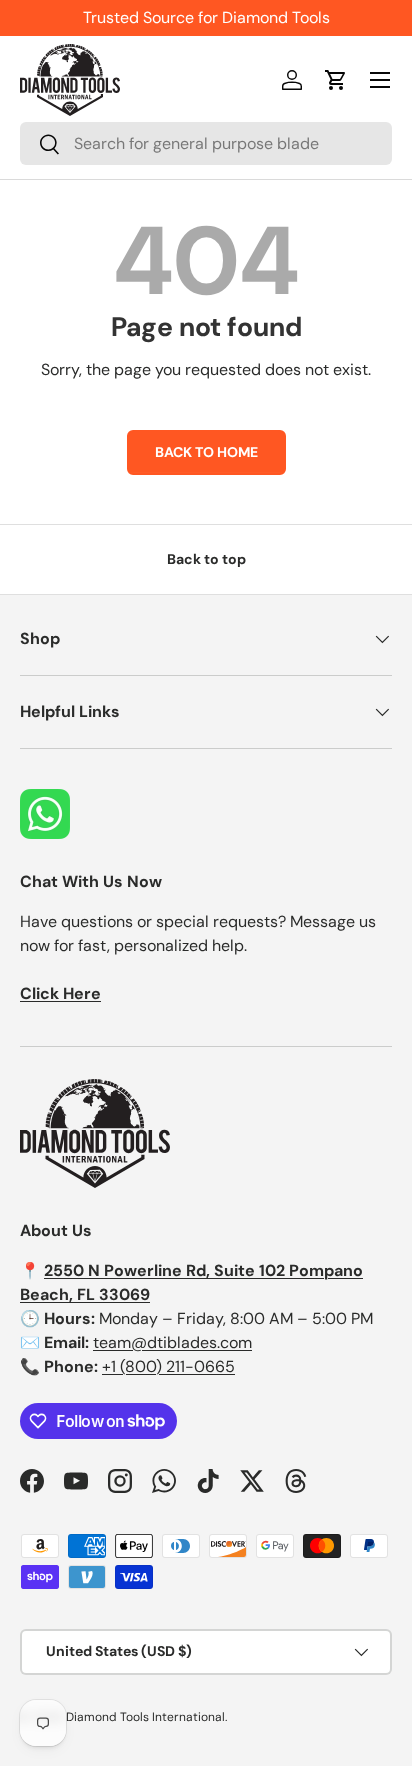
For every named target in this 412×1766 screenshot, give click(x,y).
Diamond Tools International (145, 1717)
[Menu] (380, 80)
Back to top (206, 559)
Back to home (206, 452)
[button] (336, 80)
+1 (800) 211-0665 (168, 1366)
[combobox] (206, 143)
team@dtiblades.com (172, 1342)
